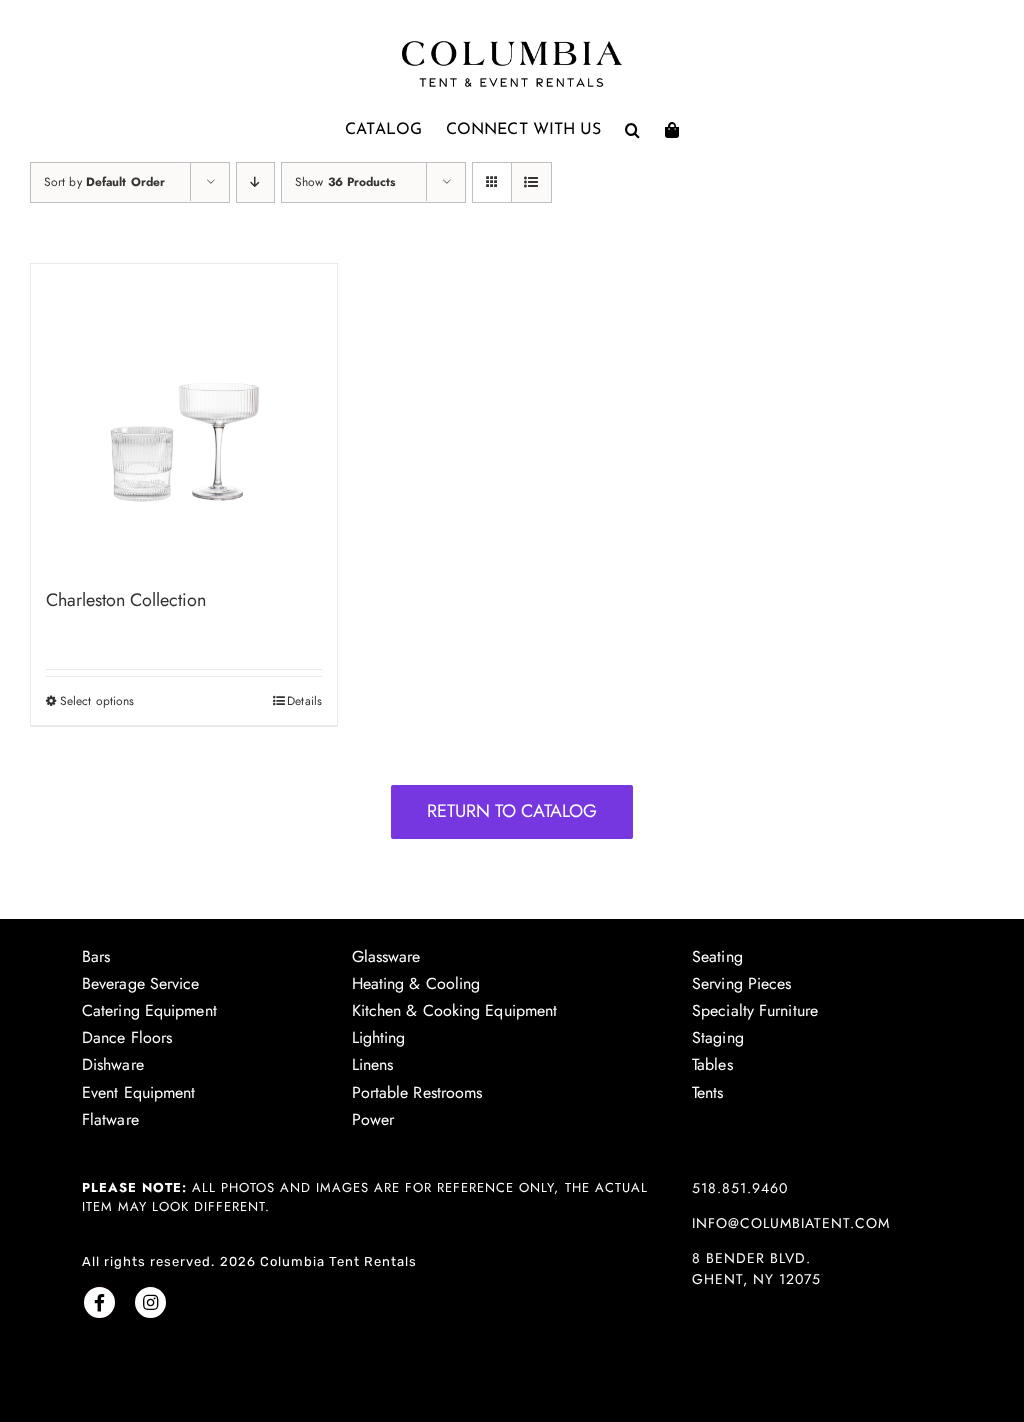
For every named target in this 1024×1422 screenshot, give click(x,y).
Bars (96, 956)
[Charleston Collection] (184, 417)
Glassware (386, 956)
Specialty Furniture (755, 1010)
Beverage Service (141, 983)
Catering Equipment (149, 1010)
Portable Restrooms (417, 1092)
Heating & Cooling (416, 983)
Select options (97, 701)
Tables (712, 1064)
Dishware (113, 1064)
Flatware (110, 1119)
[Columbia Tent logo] (512, 46)
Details (304, 701)
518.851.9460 (740, 1188)
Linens (373, 1064)
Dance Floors (127, 1037)
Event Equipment (139, 1092)
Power (373, 1119)
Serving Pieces (741, 983)
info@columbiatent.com (791, 1223)
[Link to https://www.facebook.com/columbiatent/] (99, 1302)
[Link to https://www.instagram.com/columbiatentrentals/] (150, 1302)
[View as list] (531, 182)
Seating (717, 956)
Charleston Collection (126, 600)
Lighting (379, 1037)
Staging (718, 1037)
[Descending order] (255, 182)
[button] (632, 130)
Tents (708, 1092)
